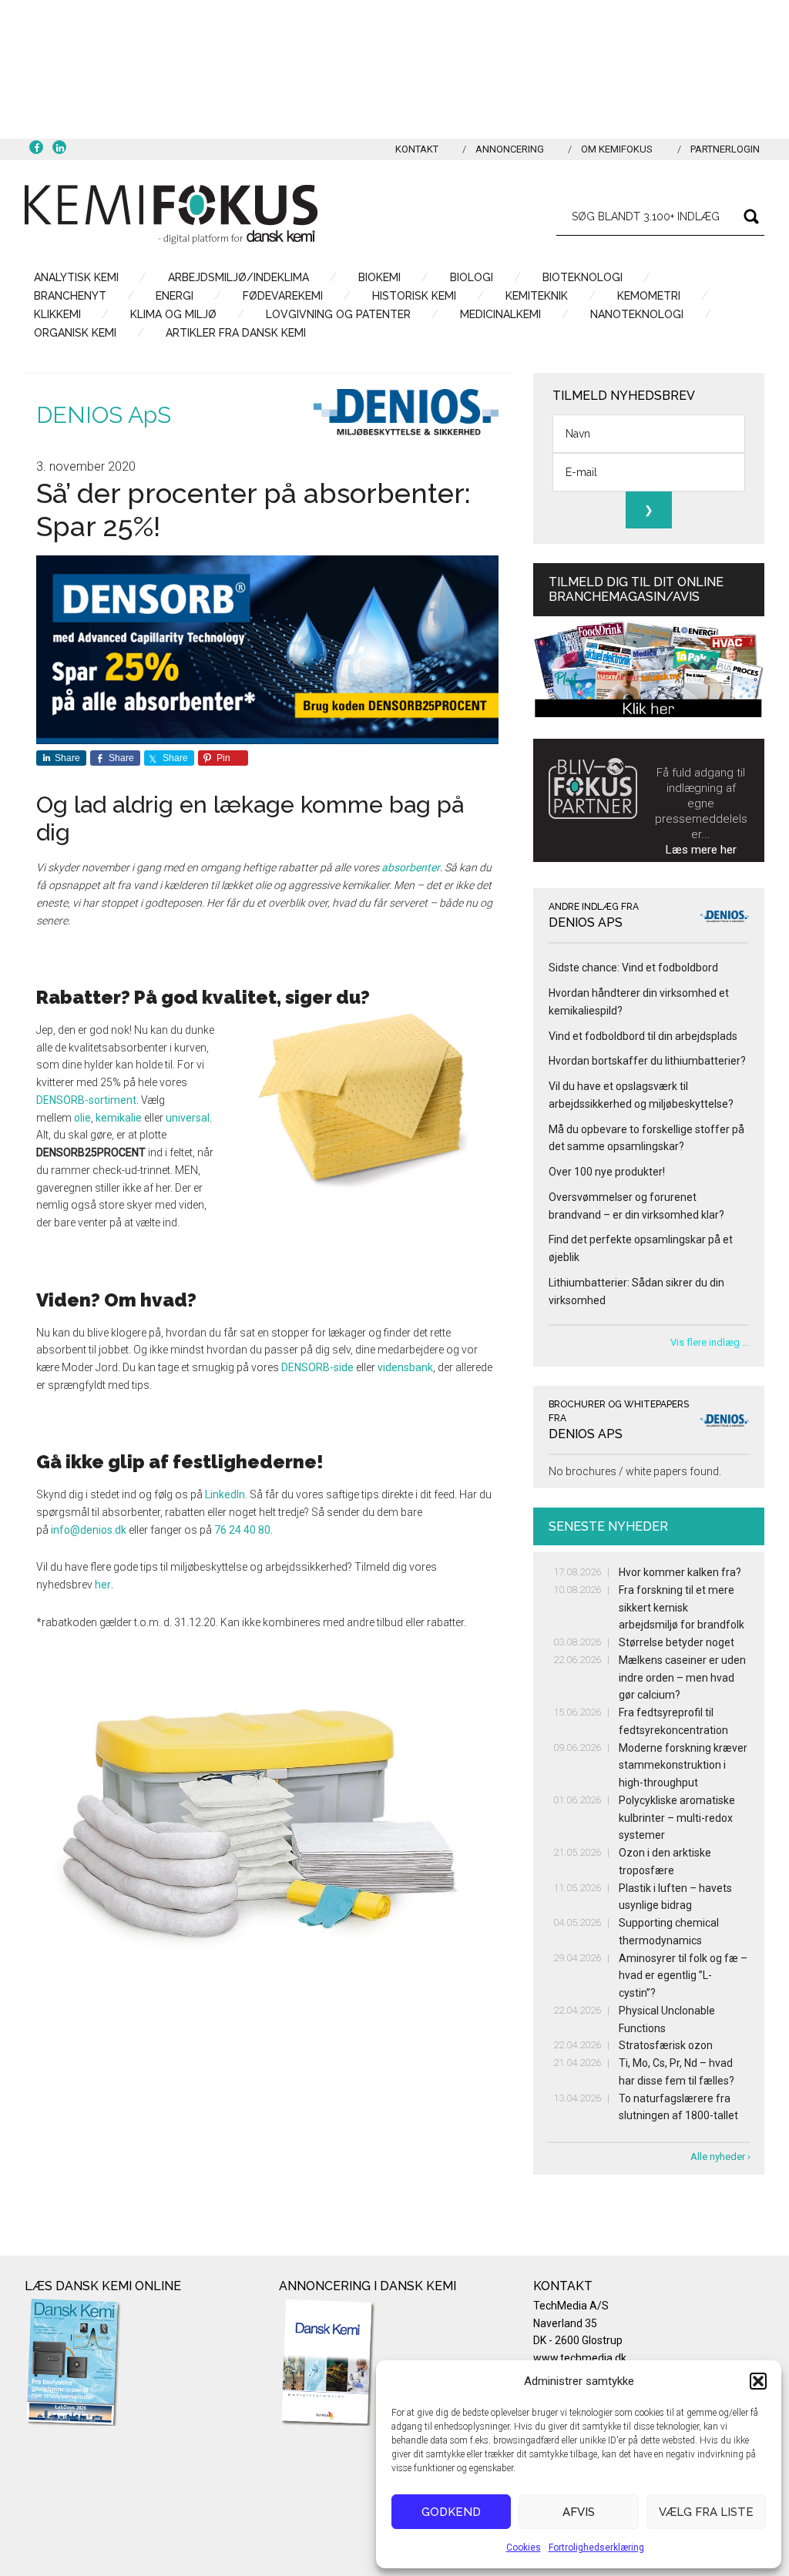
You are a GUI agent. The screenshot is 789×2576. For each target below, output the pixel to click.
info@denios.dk (89, 1530)
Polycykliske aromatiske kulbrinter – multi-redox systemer (677, 1818)
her (103, 1585)
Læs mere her (701, 850)
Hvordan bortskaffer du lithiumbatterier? (647, 1061)
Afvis (579, 2512)
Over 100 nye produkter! (607, 1172)
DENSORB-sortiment (86, 1100)
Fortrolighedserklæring (596, 2547)
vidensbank (405, 1367)
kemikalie (119, 1118)
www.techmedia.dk (580, 2358)
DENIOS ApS (104, 415)
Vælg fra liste (706, 2512)
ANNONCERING (510, 149)
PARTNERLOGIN (725, 149)
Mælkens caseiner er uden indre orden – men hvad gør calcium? (682, 1678)
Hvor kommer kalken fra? (680, 1572)
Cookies (524, 2547)
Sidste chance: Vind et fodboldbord (633, 968)
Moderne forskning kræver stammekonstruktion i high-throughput (683, 1766)
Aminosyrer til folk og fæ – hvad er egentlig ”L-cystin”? (683, 1976)
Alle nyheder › (720, 2157)
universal (188, 1118)
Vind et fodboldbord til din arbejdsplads (643, 1036)
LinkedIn (225, 1494)
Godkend (451, 2512)
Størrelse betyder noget (677, 1642)
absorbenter (411, 867)
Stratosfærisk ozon (666, 2045)
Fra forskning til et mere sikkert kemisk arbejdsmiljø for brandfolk (682, 1608)
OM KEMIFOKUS (617, 149)
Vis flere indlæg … (710, 1342)
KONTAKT (417, 149)
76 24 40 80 (242, 1530)
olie (82, 1118)
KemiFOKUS (171, 214)
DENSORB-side (317, 1367)
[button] (758, 2381)
